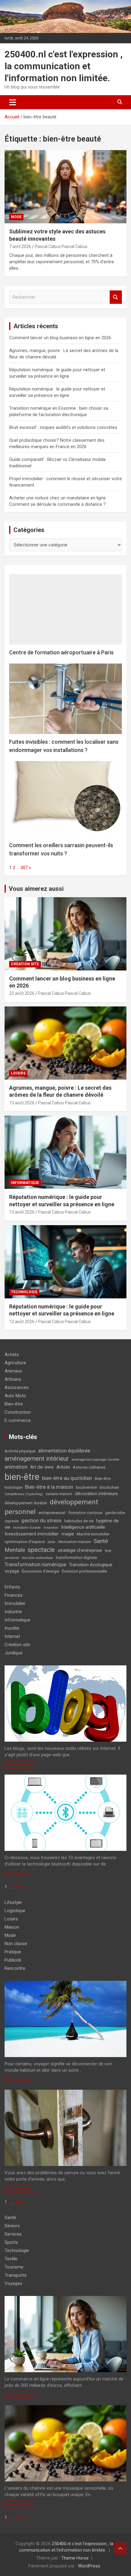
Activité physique (20, 1451)
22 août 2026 (22, 993)
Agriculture (15, 1363)
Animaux (13, 1371)
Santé (10, 2218)
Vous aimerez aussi (36, 889)
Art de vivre (42, 1467)
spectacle (41, 1550)
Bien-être (14, 1404)
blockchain (109, 1487)
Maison (12, 1927)
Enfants (12, 1587)
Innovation (51, 1528)
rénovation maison (74, 1542)
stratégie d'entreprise (80, 1550)
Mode (16, 217)
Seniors (12, 2226)
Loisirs (18, 1073)
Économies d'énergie (41, 1571)
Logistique (15, 1911)
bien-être (22, 1477)
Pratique (13, 1952)
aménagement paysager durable (96, 1460)
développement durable (26, 1503)
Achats (12, 1355)
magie (68, 1534)
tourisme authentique (37, 1558)
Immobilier (15, 1603)
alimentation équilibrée (64, 1451)
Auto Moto (15, 1396)
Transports (16, 2275)
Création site (25, 964)
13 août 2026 (22, 1103)
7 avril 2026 (20, 246)
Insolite (12, 1628)
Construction (18, 1412)
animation (16, 1467)
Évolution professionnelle (84, 1571)
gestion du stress (41, 1520)
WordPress (89, 2566)
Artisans (13, 1379)
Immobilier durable (27, 1528)
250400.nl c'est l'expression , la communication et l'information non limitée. (64, 66)
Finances (14, 1595)
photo (51, 1542)
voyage (12, 1571)
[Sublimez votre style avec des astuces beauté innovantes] (65, 187)
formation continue (85, 1513)
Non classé (16, 1944)
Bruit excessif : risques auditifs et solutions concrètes (63, 427)
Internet (12, 1636)
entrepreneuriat (52, 1513)
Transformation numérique (35, 1564)
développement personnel (51, 1507)
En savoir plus (20, 1764)
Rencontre (15, 1968)
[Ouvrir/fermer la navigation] (13, 102)
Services (13, 2234)
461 (19, 1887)
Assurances (17, 1387)
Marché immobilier (93, 1534)
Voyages (13, 2283)
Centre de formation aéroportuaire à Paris (61, 652)
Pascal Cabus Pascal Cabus (61, 246)
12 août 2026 (22, 1322)
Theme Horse (75, 2558)
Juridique (14, 1653)
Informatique (25, 1183)
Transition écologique (91, 1565)
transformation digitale (76, 1558)
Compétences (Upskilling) (24, 1494)
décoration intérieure (96, 1494)
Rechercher (116, 297)
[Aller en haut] (120, 2549)
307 (24, 868)
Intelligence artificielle (83, 1527)
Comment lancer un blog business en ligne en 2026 (60, 338)
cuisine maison (59, 1494)
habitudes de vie (79, 1521)
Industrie (13, 1612)
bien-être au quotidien (67, 1478)
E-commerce (18, 1420)
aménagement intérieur (37, 1459)
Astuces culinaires (89, 1467)
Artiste (63, 1467)
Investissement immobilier (32, 1534)
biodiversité (86, 1487)
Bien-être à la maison (49, 1487)
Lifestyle (13, 1902)
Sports (11, 2242)
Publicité (13, 1960)
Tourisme (14, 2267)
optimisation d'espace (25, 1542)
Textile (11, 2259)
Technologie (24, 1292)
